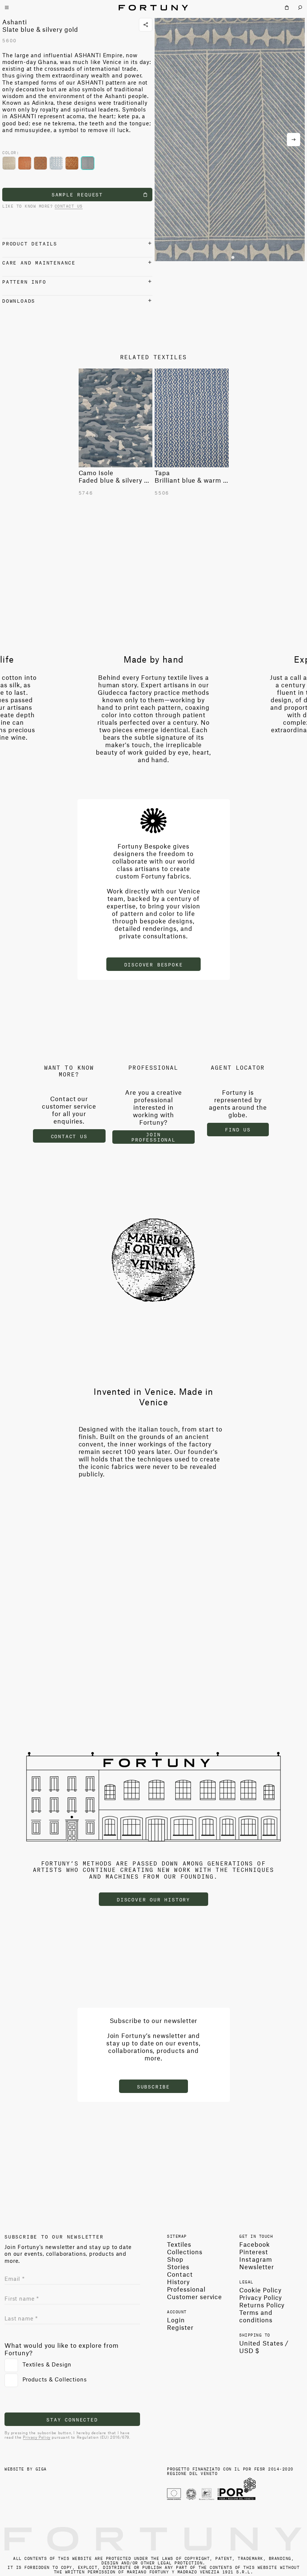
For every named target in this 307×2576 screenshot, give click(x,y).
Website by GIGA (26, 2468)
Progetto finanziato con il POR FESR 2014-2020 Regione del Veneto (230, 2471)
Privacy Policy (37, 2437)
